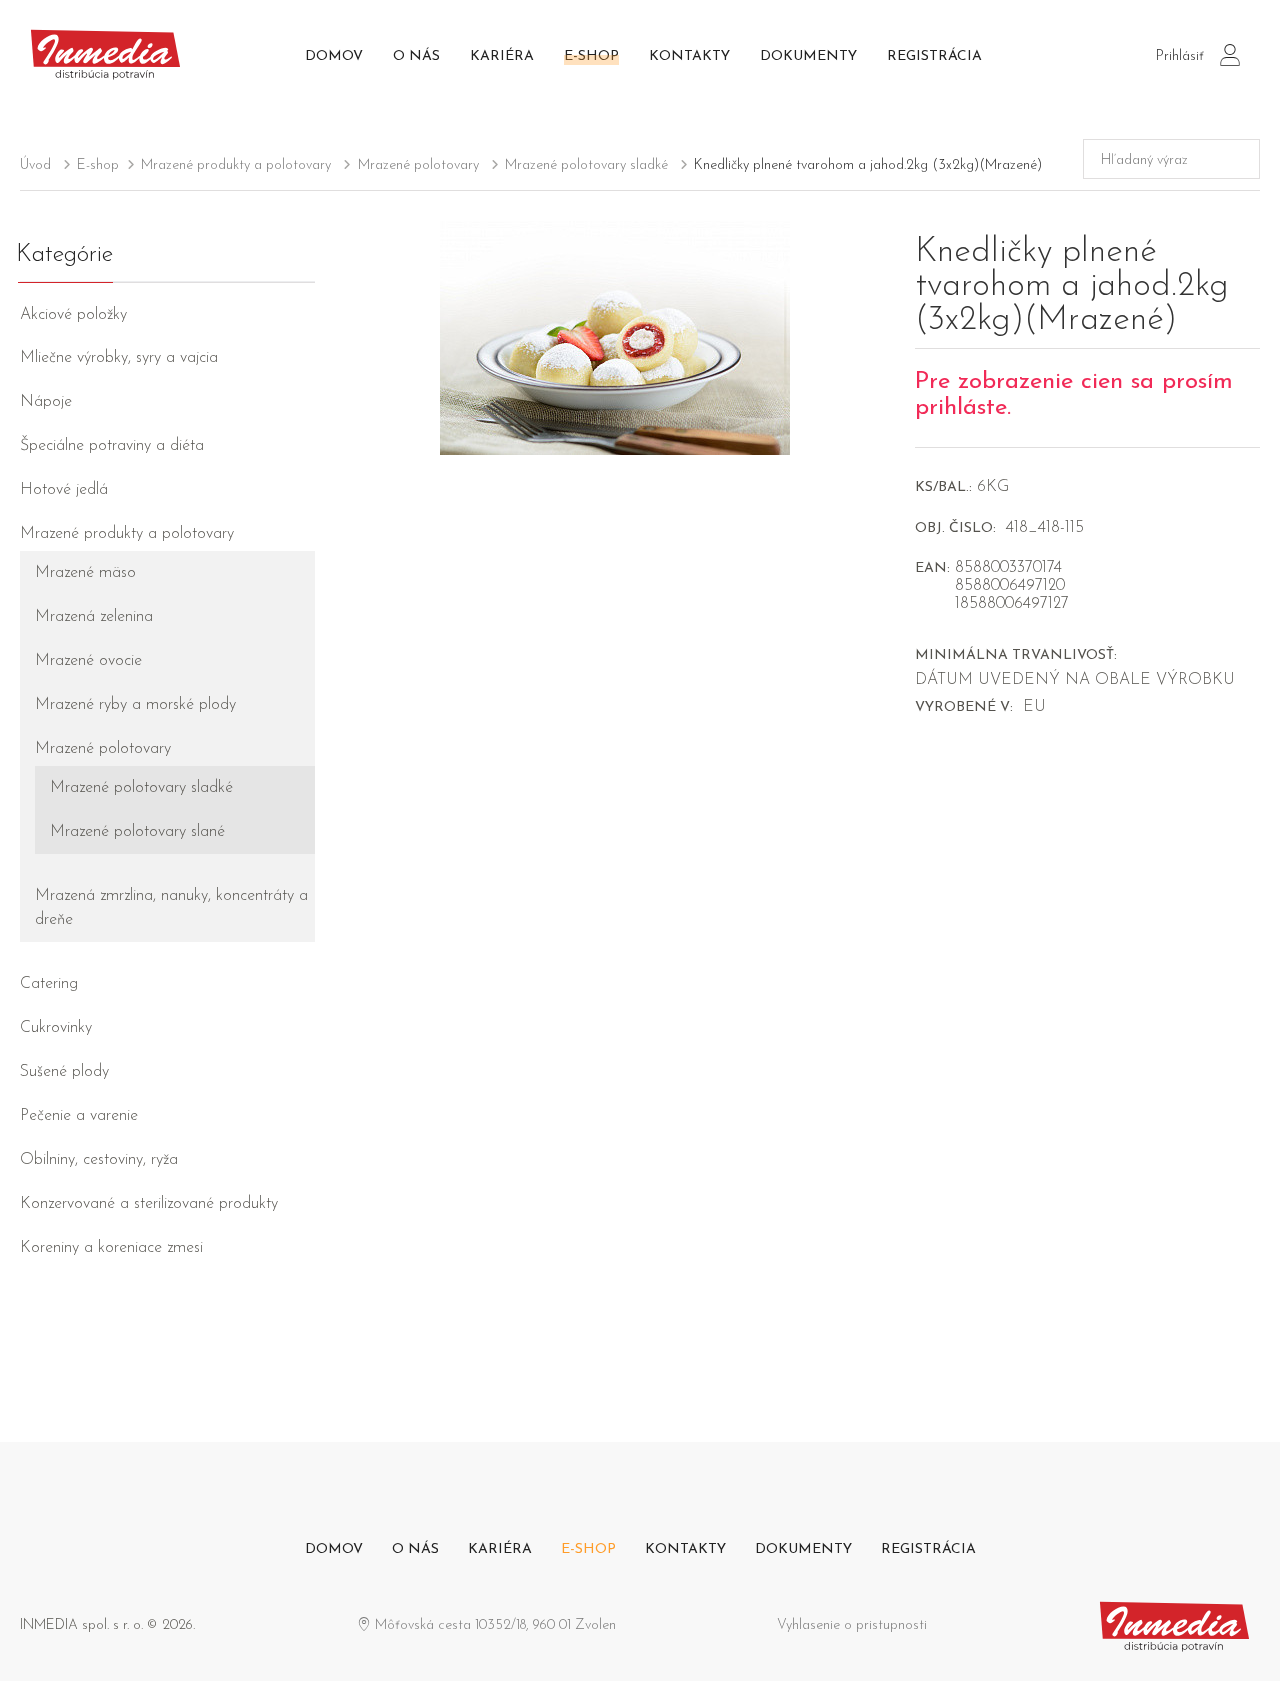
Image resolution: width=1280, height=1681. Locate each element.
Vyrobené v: (964, 707)
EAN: (932, 568)
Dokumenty (808, 56)
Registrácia (934, 56)
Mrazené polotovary (418, 165)
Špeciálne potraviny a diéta (112, 446)
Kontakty (689, 56)
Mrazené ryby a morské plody (135, 705)
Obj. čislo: (955, 528)
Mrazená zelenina (94, 617)
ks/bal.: (943, 487)
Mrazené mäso (85, 573)
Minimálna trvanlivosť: (1016, 655)
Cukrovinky (56, 1028)
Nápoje (46, 402)
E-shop (591, 56)
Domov (334, 56)
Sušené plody (64, 1072)
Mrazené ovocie (88, 661)
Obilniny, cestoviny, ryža (99, 1160)
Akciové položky (73, 315)
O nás (416, 56)
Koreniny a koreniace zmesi (111, 1248)
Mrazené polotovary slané (137, 832)
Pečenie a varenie (79, 1116)
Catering (49, 984)
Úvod (35, 165)
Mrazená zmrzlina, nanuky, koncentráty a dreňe (171, 908)
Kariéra (502, 56)
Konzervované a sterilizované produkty (149, 1204)
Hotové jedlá (64, 490)
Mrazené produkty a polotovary (236, 165)
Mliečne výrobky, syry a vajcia (119, 358)
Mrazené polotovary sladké (586, 165)
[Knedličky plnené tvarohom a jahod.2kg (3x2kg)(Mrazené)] (615, 337)
